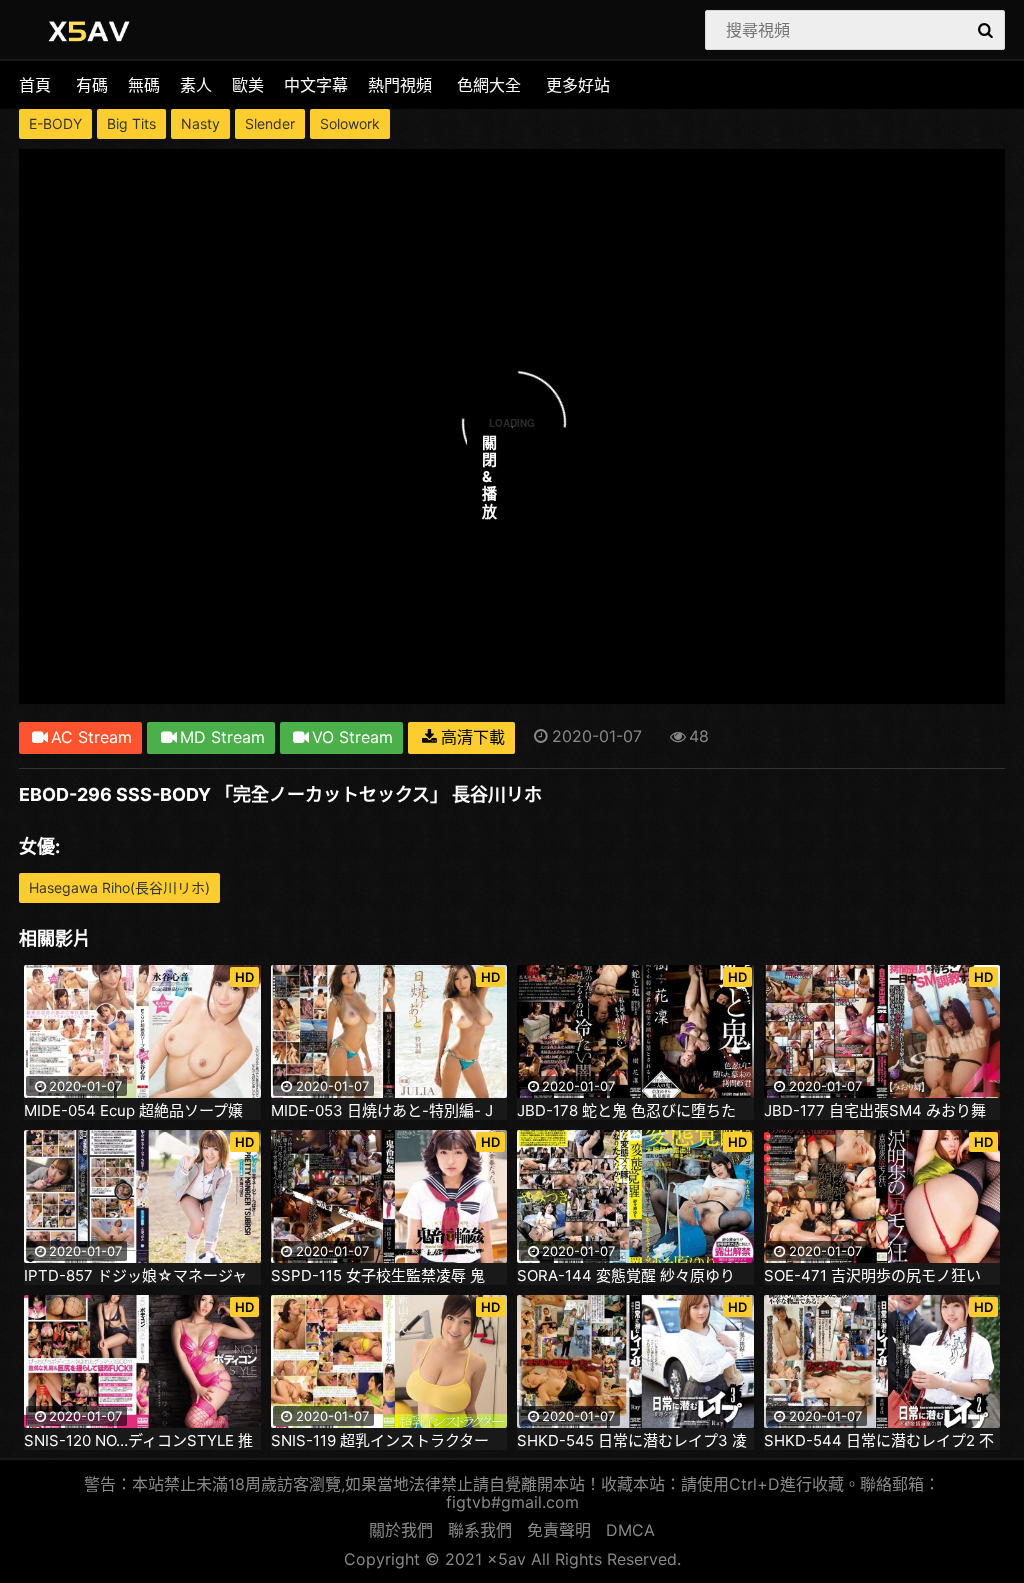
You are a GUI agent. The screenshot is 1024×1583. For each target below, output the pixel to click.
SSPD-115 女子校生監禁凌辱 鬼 (378, 1276)
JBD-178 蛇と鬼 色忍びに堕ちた (626, 1111)
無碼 (144, 85)
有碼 (92, 85)
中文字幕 (316, 85)
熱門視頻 (400, 85)
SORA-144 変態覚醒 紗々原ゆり (626, 1276)
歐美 (248, 85)
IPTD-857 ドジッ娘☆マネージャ (135, 1276)
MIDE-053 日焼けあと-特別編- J (382, 1111)
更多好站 (578, 85)
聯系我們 (480, 1530)
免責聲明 (559, 1530)
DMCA (630, 1530)
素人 (196, 85)
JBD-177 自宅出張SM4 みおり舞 (875, 1111)
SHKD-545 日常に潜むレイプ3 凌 (632, 1441)
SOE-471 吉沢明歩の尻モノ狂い (872, 1276)
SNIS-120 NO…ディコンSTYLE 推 (138, 1441)
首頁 (35, 85)
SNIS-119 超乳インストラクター (380, 1441)
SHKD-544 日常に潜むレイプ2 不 (879, 1441)
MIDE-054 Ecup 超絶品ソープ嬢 (133, 1111)
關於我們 (401, 1530)
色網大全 (489, 85)
